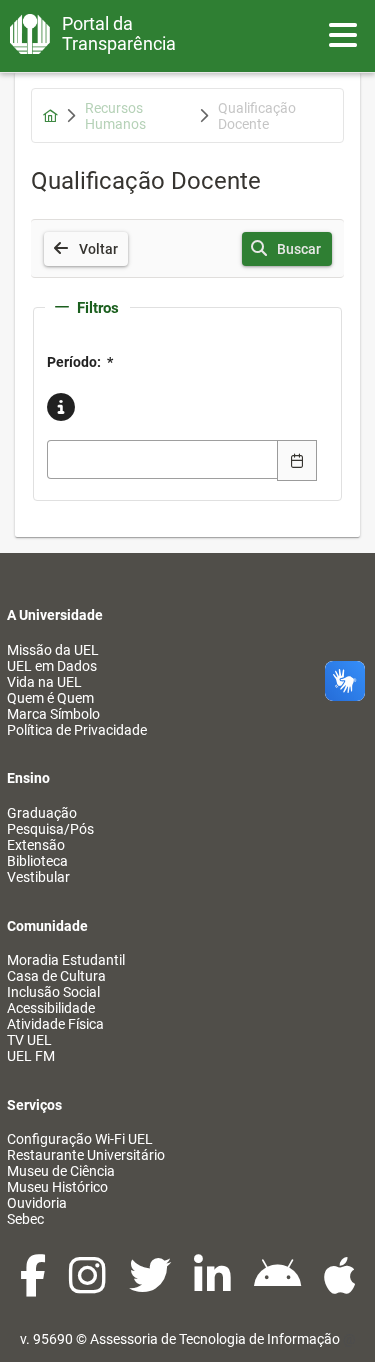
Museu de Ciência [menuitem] (61, 1171)
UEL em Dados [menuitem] (52, 666)
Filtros (98, 308)
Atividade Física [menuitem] (55, 1024)
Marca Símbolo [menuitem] (53, 714)
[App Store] (340, 1286)
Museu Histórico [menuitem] (57, 1187)
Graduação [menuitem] (42, 813)
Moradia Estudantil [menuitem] (66, 960)
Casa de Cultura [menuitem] (56, 976)
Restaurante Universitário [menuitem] (86, 1155)
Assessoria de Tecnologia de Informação (215, 1339)
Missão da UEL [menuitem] (53, 650)
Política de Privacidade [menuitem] (77, 730)
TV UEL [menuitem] (29, 1040)
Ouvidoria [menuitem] (37, 1203)
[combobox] (163, 459)
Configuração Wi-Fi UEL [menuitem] (80, 1139)
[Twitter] (151, 1286)
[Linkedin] (214, 1286)
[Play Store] (279, 1286)
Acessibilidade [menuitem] (51, 1008)
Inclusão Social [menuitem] (53, 992)
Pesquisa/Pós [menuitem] (50, 829)
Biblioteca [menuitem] (37, 861)
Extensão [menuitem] (36, 845)
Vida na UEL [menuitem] (44, 682)
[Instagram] (89, 1286)
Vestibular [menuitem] (38, 877)
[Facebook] (34, 1286)
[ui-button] (297, 460)
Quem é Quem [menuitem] (50, 698)
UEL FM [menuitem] (31, 1056)
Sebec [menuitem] (25, 1219)
